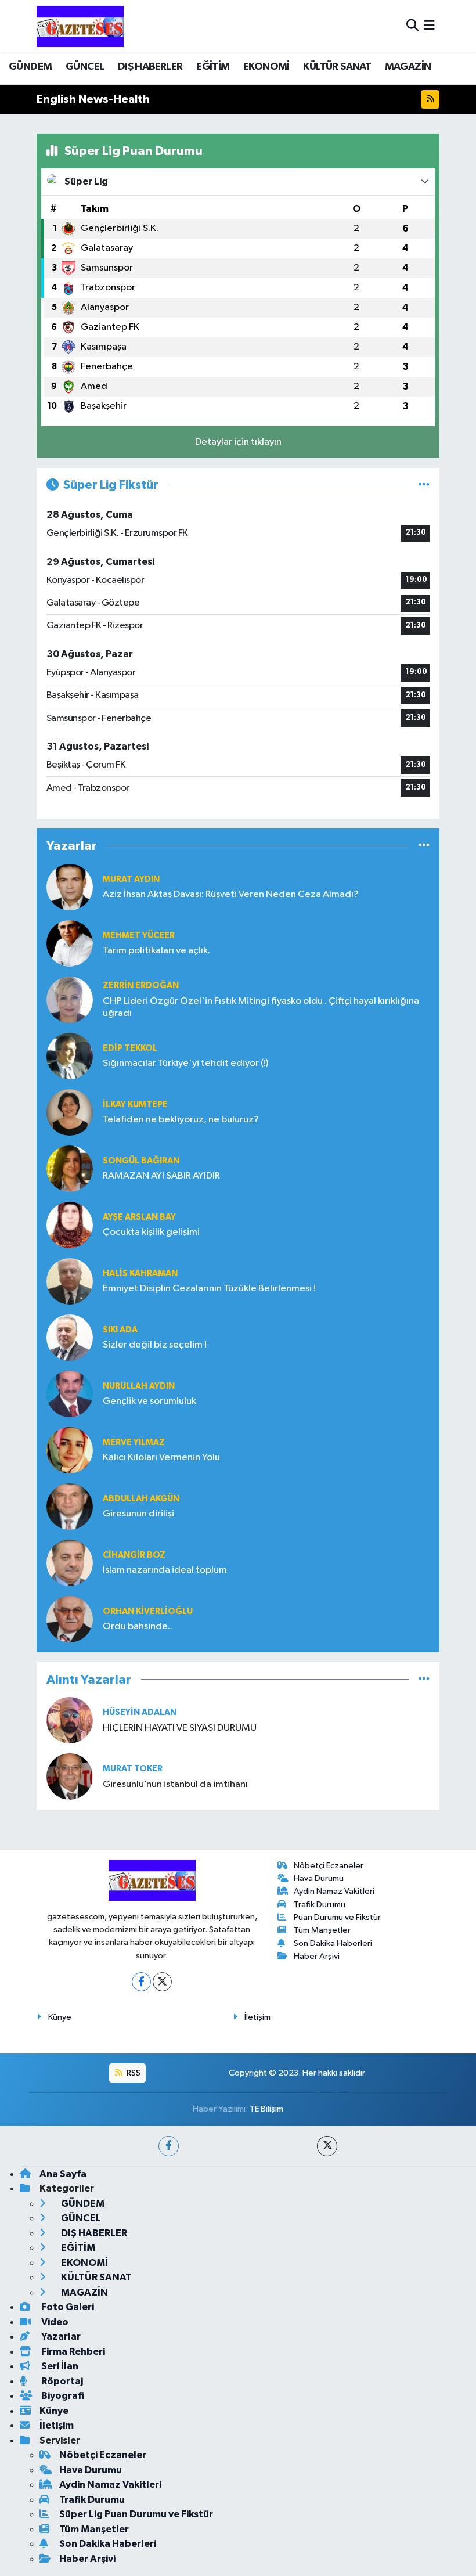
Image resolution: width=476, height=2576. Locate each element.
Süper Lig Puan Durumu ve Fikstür (136, 2514)
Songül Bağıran (141, 1161)
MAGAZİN (408, 67)
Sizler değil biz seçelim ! (155, 1345)
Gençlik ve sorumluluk (149, 1401)
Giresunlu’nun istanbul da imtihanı (175, 1784)
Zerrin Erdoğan (141, 986)
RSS (133, 2073)
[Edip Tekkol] (70, 1056)
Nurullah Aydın (139, 1386)
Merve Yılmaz (134, 1442)
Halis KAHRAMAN (140, 1273)
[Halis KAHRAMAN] (70, 1281)
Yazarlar (60, 2337)
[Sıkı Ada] (70, 1337)
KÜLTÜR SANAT (337, 67)
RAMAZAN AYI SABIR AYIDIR (161, 1176)
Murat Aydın (131, 879)
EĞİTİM (213, 67)
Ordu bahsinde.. (138, 1626)
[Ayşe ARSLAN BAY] (70, 1225)
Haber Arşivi (317, 1956)
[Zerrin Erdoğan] (70, 999)
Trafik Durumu (320, 1905)
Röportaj (61, 2381)
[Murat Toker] (70, 1776)
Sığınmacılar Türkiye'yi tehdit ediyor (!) (185, 1063)
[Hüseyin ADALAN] (70, 1720)
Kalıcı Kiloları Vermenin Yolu (161, 1458)
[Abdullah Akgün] (70, 1506)
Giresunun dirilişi (138, 1514)
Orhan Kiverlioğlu (148, 1611)
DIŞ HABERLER (150, 67)
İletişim (257, 2017)
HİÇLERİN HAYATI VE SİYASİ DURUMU (180, 1728)
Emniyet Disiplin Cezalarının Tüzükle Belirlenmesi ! (209, 1289)
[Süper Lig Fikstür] (424, 485)
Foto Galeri (67, 2307)
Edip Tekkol (130, 1048)
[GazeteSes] (80, 26)
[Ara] (412, 26)
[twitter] (327, 2146)
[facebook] (169, 2146)
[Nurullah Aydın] (70, 1394)
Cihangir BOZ (134, 1555)
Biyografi (62, 2396)
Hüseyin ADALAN (140, 1712)
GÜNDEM (30, 67)
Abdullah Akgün (141, 1499)
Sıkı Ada (120, 1330)
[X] (162, 1982)
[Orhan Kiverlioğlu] (70, 1619)
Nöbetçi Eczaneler (329, 1866)
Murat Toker (133, 1769)
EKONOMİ (266, 67)
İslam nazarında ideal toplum (165, 1570)
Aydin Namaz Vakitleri (334, 1891)
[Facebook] (141, 1982)
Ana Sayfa (63, 2174)
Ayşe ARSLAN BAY (139, 1217)
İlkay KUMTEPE (135, 1105)
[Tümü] (424, 846)
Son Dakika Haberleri (333, 1943)
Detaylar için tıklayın (238, 442)
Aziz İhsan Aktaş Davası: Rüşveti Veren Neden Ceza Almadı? (231, 894)
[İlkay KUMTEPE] (70, 1112)
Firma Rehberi (72, 2352)
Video (54, 2322)
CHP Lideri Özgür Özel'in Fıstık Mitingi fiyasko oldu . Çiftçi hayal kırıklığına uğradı (261, 1007)
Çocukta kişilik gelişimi (151, 1232)
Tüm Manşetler (322, 1930)
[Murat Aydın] (70, 887)
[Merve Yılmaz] (70, 1450)
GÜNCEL (85, 67)
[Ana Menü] (429, 26)
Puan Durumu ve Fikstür (337, 1917)
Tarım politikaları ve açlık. (156, 951)
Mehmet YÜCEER (139, 936)
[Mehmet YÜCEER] (70, 943)
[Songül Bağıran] (70, 1168)
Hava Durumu (319, 1878)
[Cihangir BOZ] (70, 1563)
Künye (60, 2017)
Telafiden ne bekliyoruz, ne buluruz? (181, 1120)
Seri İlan (59, 2366)
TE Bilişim (266, 2109)
